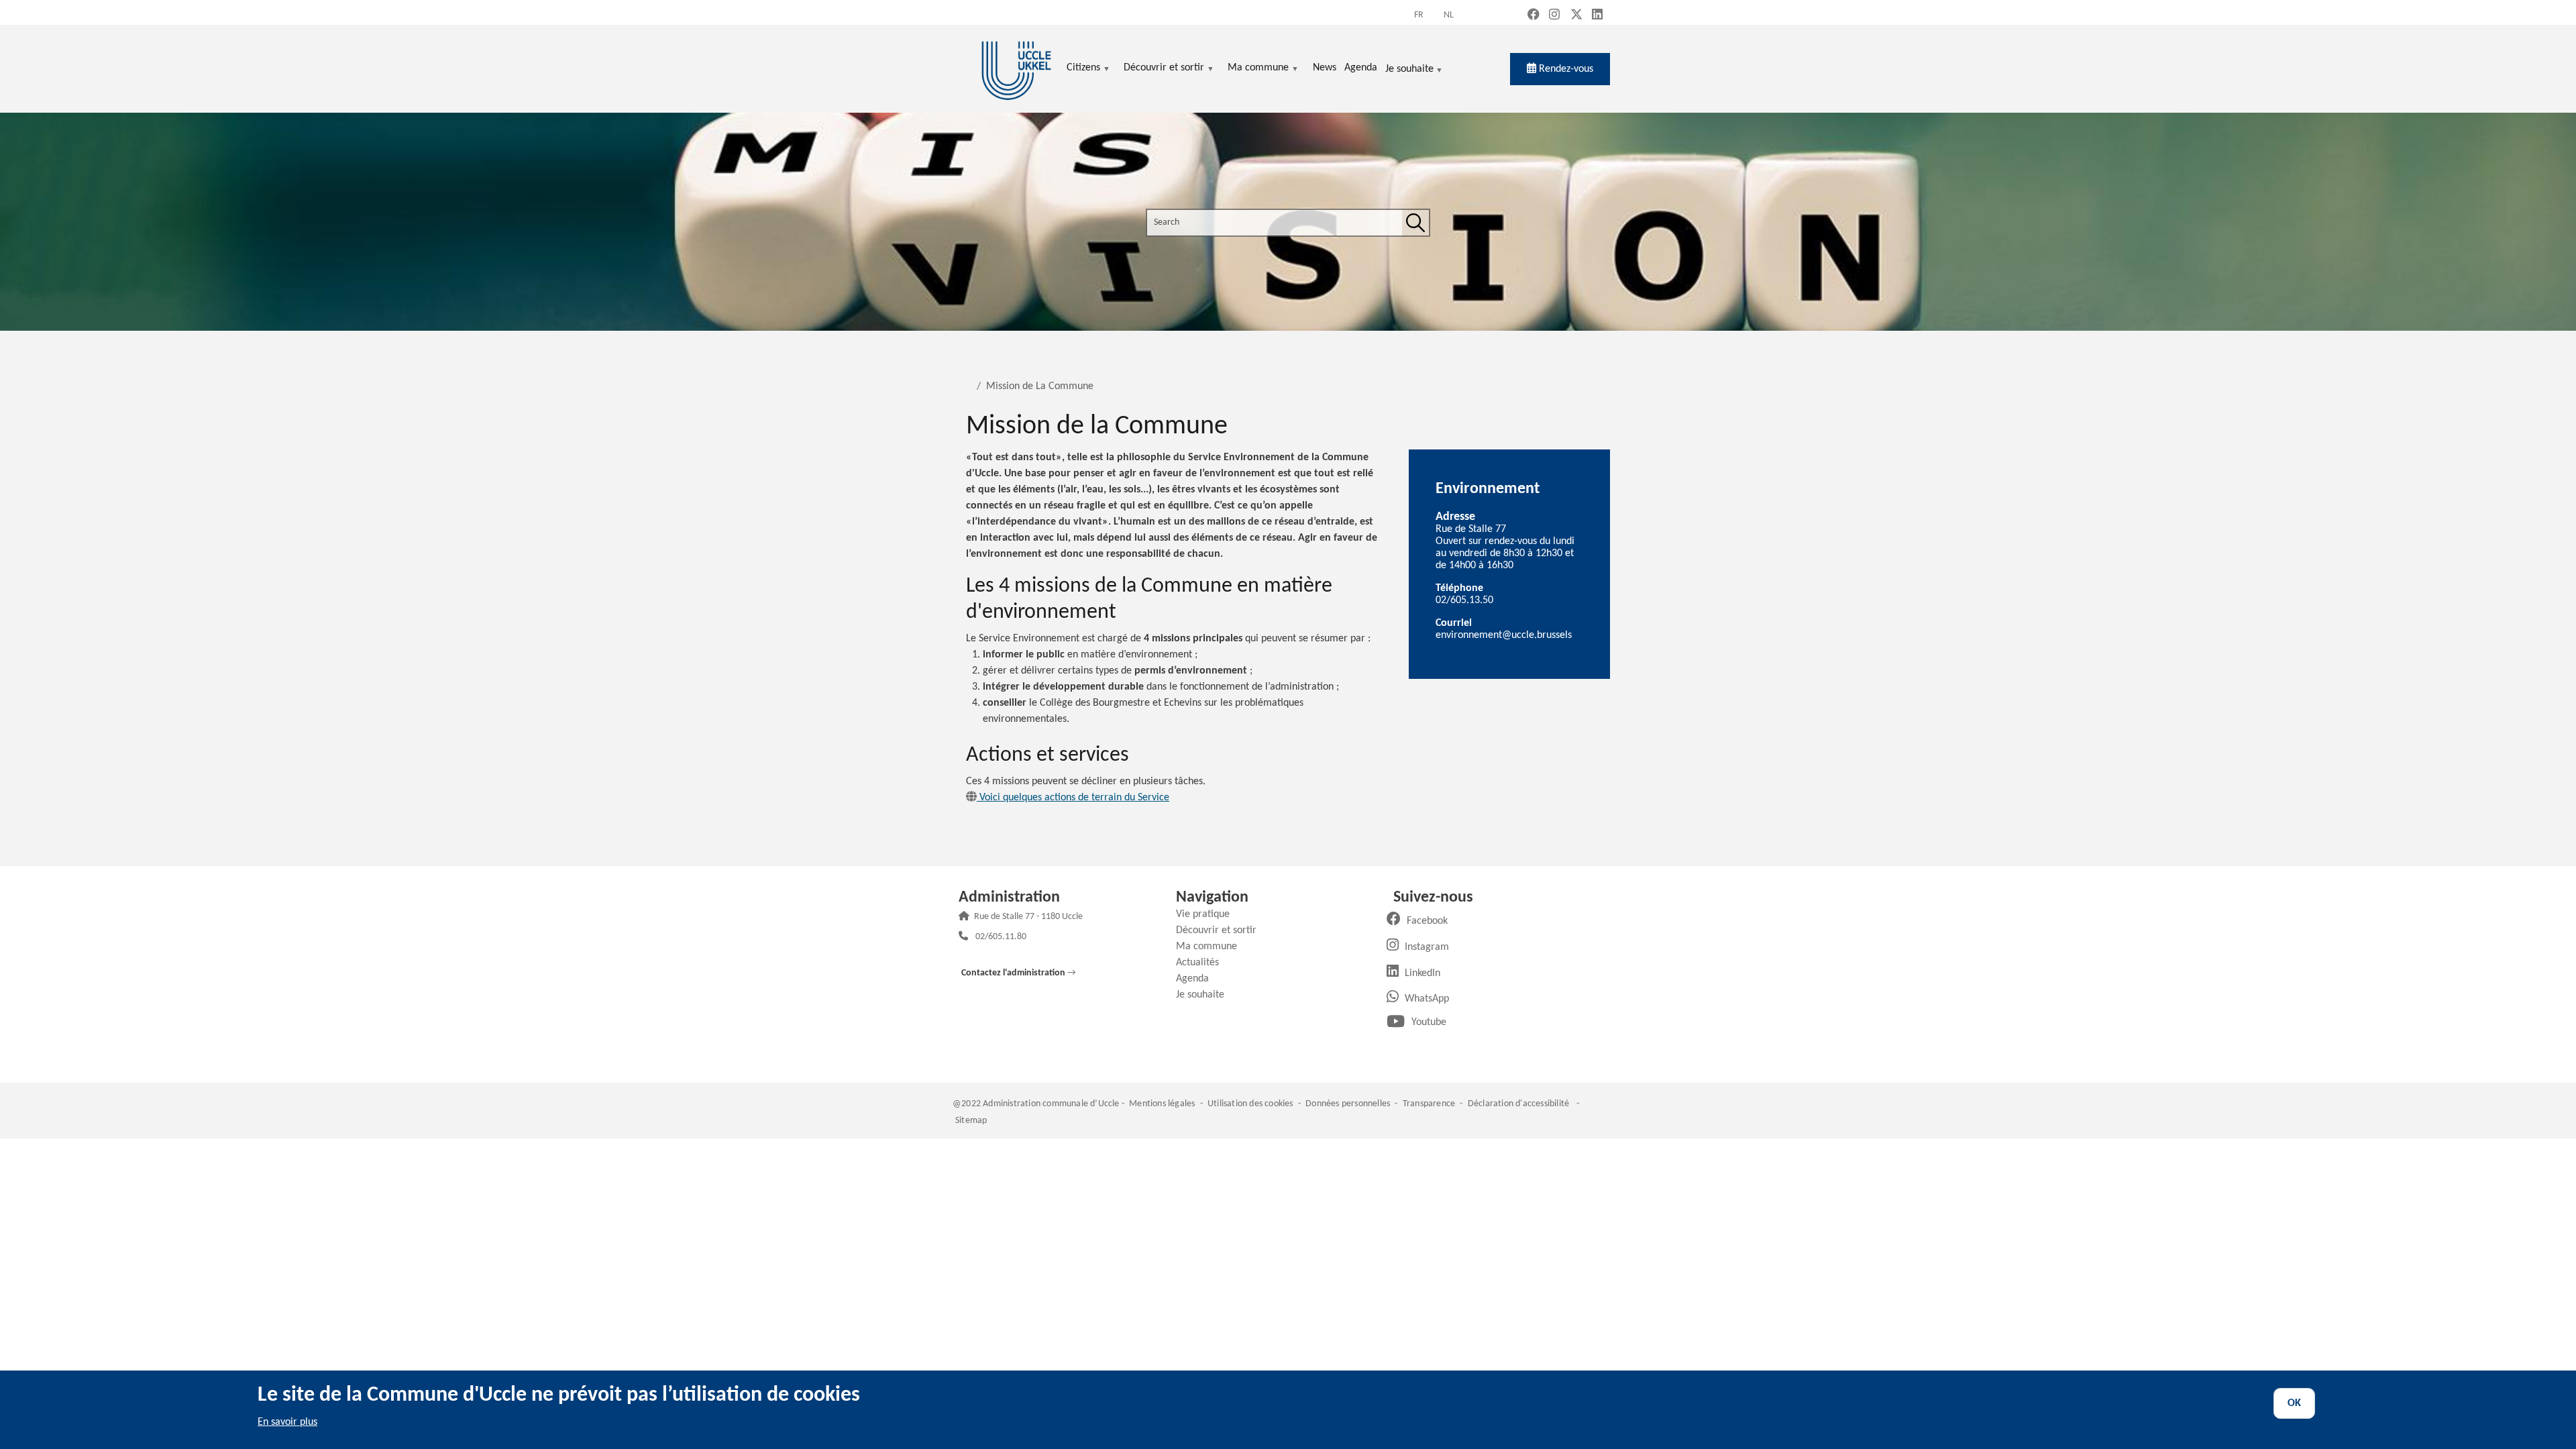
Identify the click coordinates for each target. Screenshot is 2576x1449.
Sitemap (971, 1121)
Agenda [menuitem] (1361, 68)
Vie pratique (1208, 914)
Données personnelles (1348, 1104)
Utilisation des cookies (1250, 1104)
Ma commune (1212, 947)
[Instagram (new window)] (1554, 16)
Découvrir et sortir (1221, 930)
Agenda (1197, 979)
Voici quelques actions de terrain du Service (1073, 798)
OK (2294, 1403)
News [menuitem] (1325, 68)
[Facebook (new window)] (1534, 16)
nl (1449, 15)
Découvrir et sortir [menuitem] (1164, 69)
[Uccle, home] (1016, 69)
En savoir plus (287, 1422)
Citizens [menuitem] (1083, 69)
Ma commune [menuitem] (1258, 69)
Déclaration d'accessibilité (1518, 1104)
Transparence (1429, 1104)
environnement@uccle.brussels (1504, 635)
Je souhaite (1409, 70)
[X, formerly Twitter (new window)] (1576, 16)
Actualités (1202, 963)
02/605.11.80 (1001, 937)
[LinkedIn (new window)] (1597, 16)
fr (1419, 15)
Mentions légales (1162, 1104)
